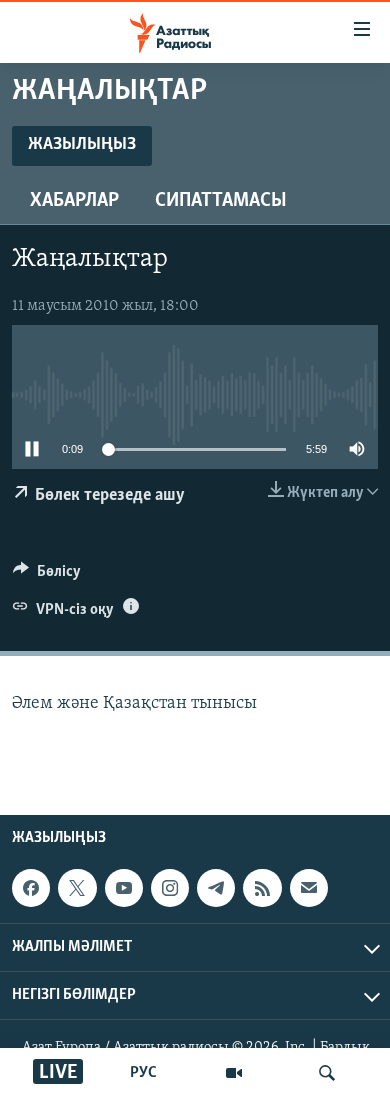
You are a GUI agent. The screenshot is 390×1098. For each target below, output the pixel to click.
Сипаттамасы (221, 201)
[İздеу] (327, 1073)
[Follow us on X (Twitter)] (77, 889)
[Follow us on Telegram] (216, 889)
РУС (143, 1073)
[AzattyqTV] (234, 1073)
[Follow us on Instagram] (170, 889)
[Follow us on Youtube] (124, 889)
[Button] (47, 576)
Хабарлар (74, 201)
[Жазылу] (309, 889)
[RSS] (262, 889)
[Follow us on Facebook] (31, 889)
